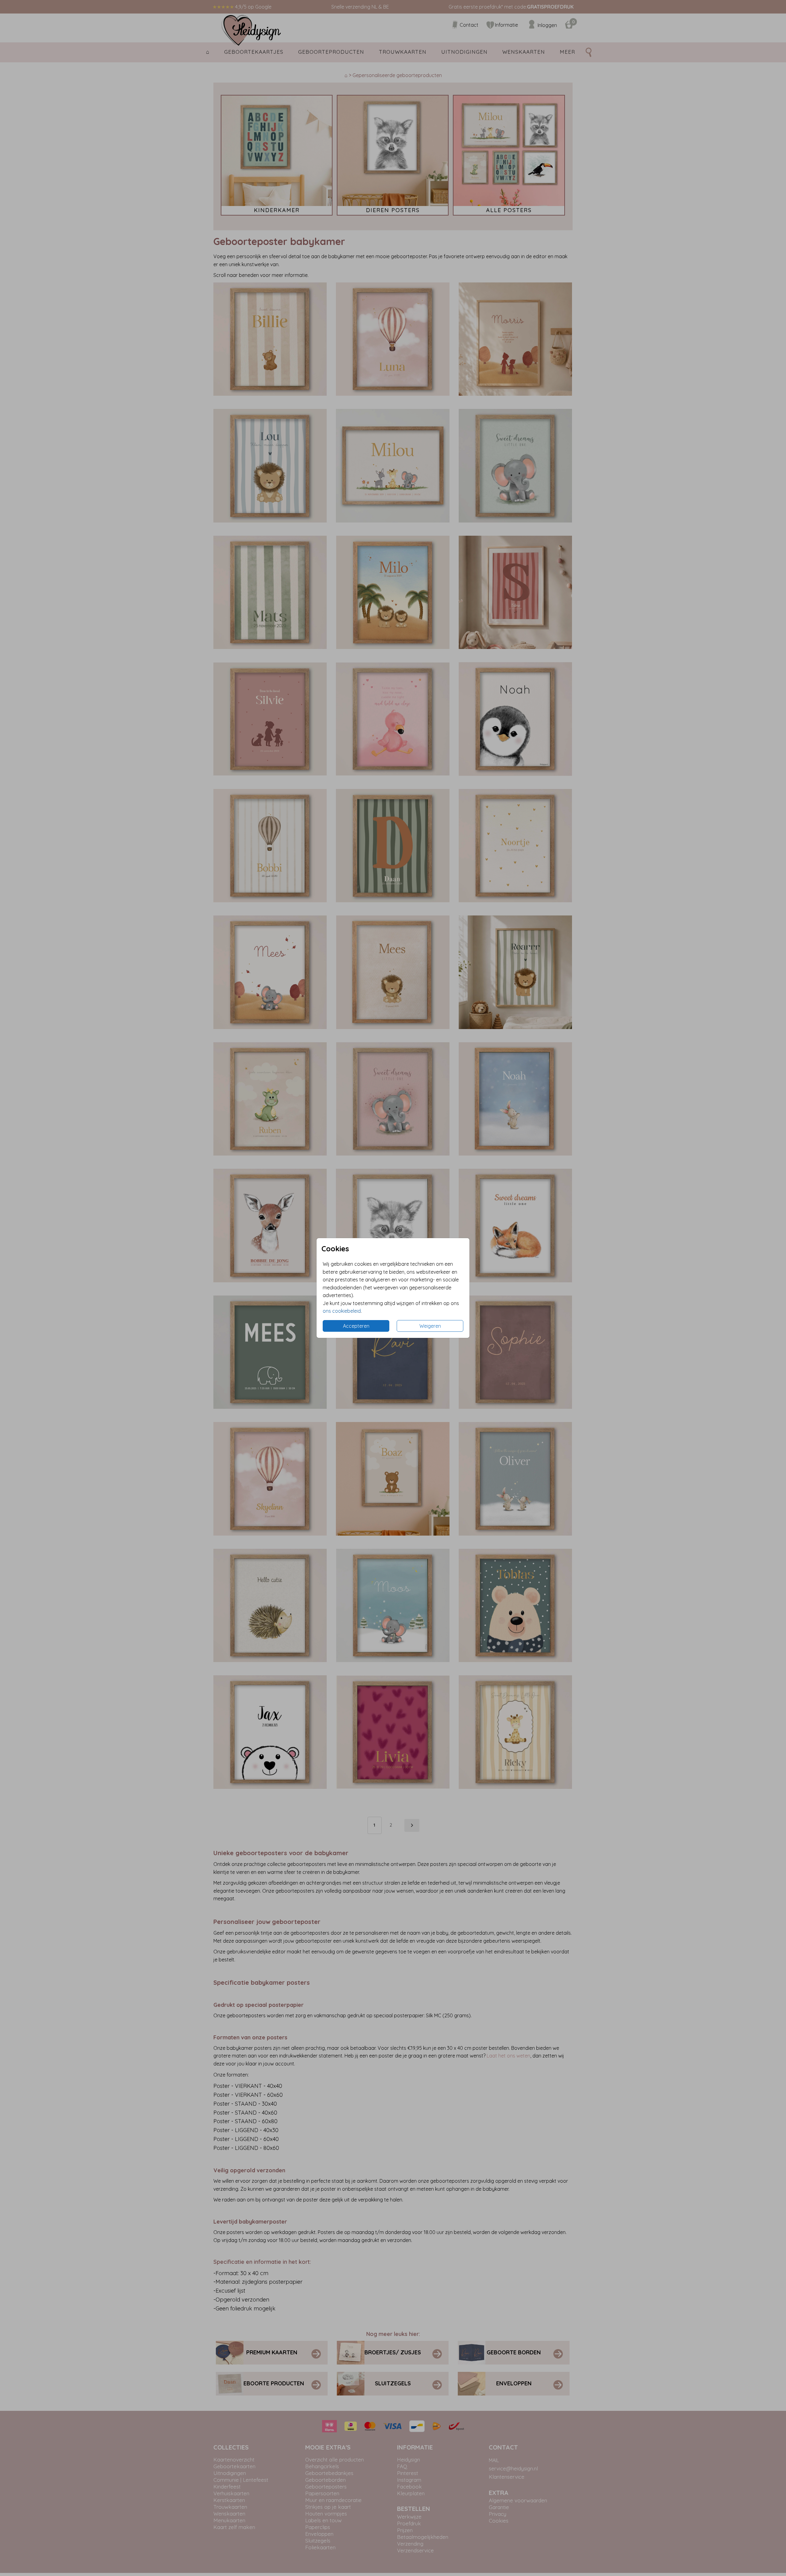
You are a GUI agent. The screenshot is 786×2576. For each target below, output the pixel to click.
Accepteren (356, 1326)
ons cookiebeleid (342, 1311)
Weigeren (430, 1326)
